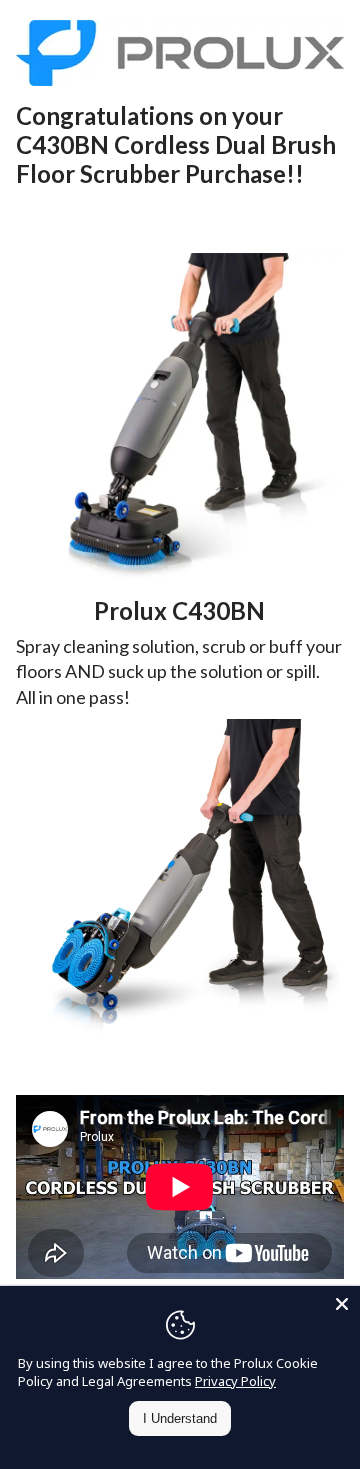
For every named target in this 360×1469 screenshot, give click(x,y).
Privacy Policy (235, 1381)
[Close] (342, 1304)
